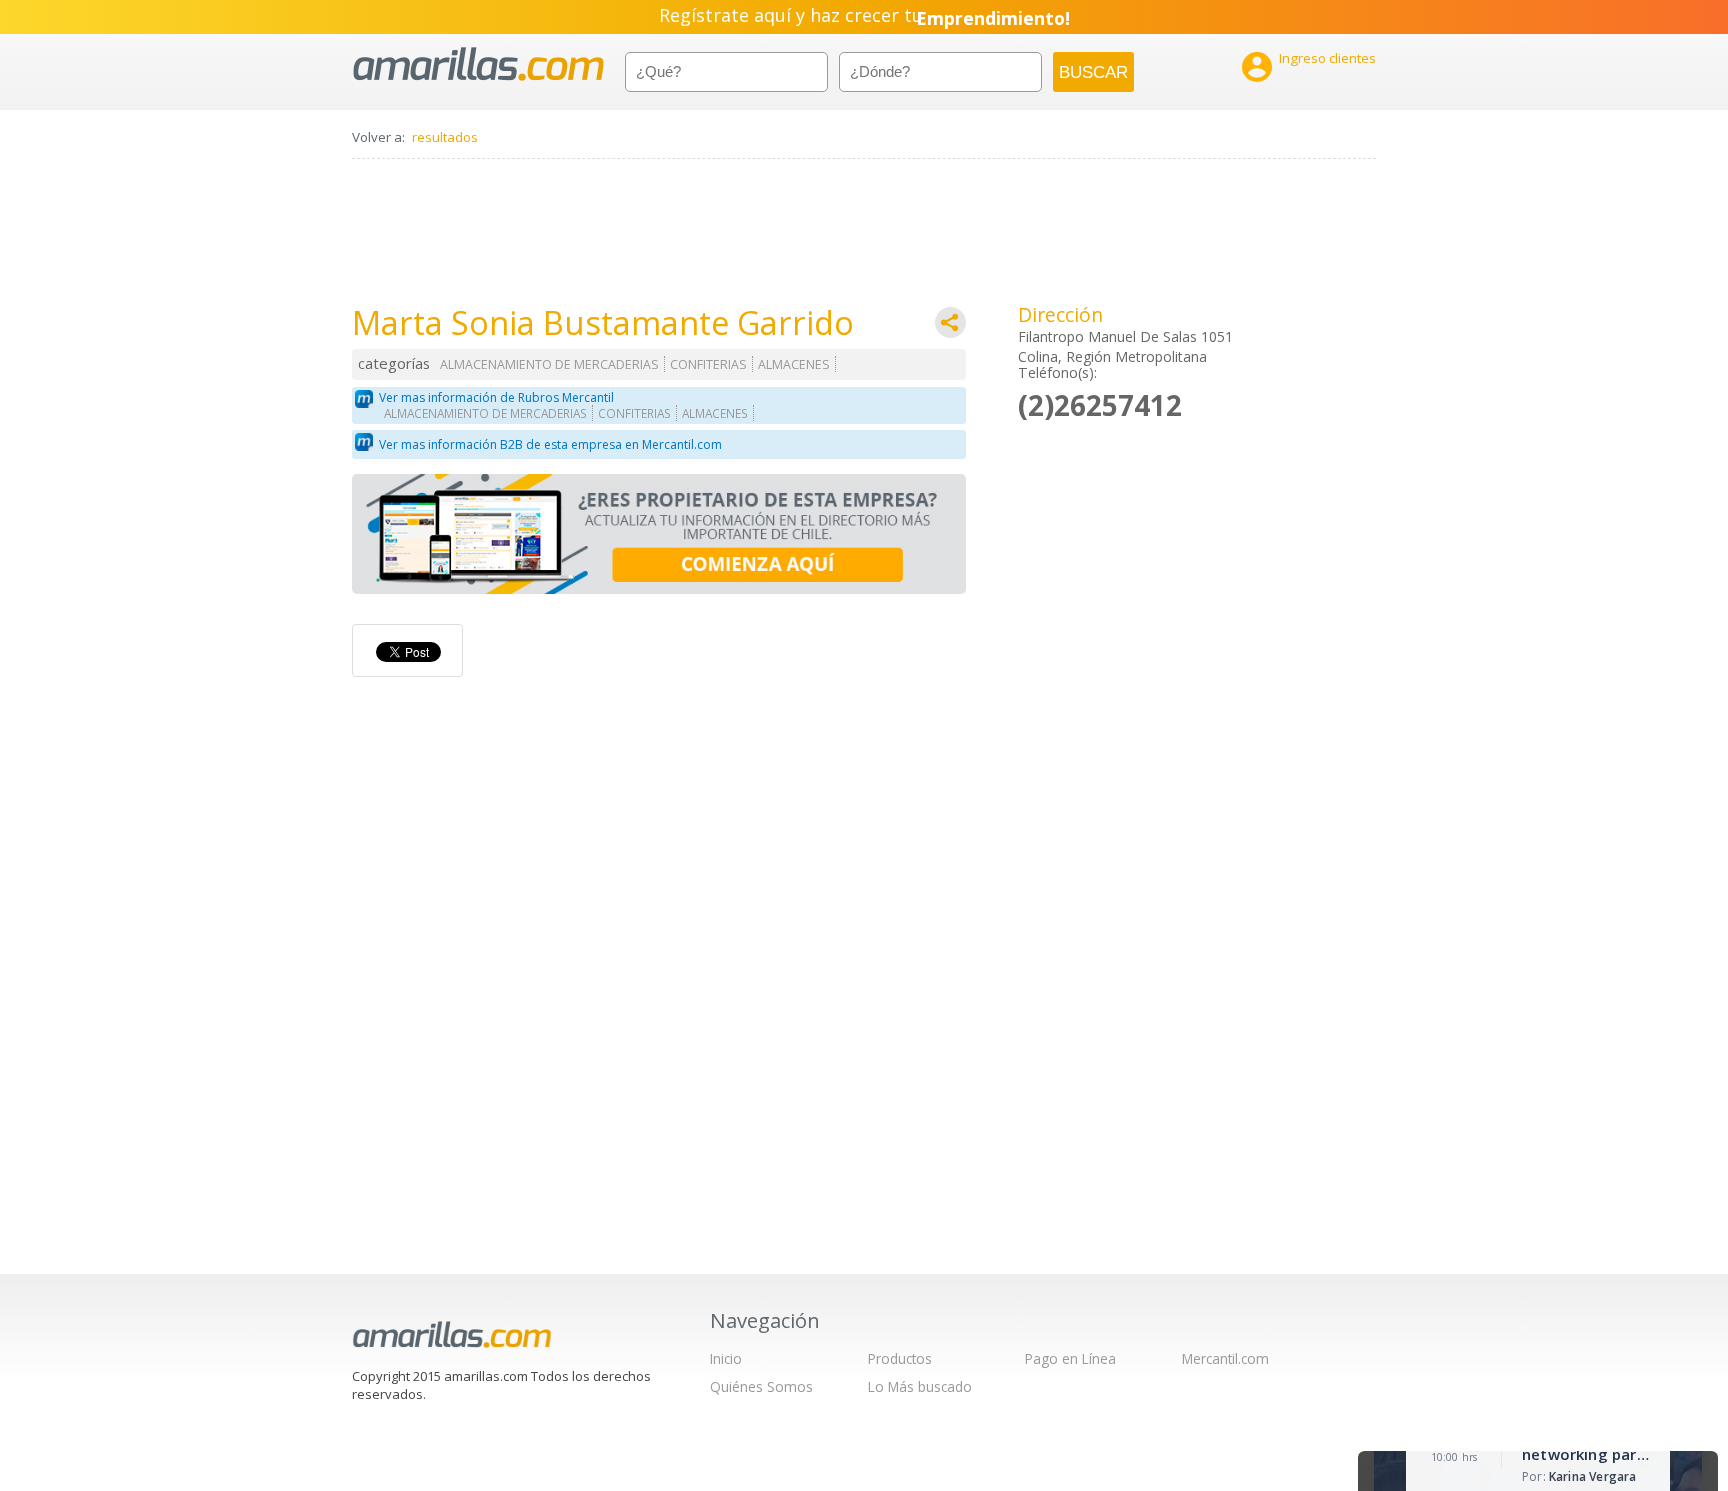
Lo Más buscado (920, 1386)
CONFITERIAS (708, 364)
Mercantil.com (1225, 1358)
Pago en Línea (1070, 1358)
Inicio (726, 1358)
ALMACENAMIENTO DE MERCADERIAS (549, 364)
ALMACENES (794, 364)
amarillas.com (478, 64)
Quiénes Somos (761, 1386)
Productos (900, 1358)
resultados (445, 137)
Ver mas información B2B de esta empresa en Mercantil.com (550, 444)
